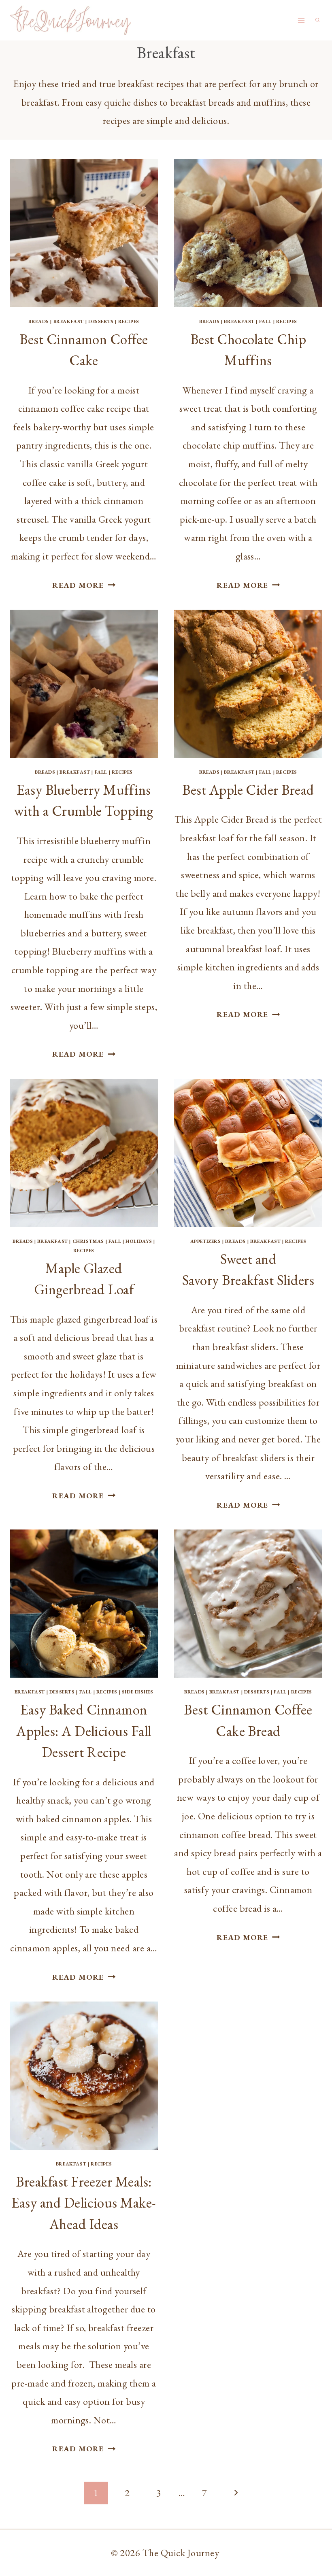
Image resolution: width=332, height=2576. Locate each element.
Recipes (129, 321)
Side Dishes (138, 1692)
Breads (39, 321)
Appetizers (206, 1241)
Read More (84, 585)
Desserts (101, 321)
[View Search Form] (317, 20)
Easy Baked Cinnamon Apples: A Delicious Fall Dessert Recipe (84, 1731)
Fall (265, 321)
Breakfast (69, 321)
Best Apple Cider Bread (248, 790)
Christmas (88, 1241)
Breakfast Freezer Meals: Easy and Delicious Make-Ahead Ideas (84, 2203)
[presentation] (84, 233)
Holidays (139, 1241)
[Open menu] (301, 20)
